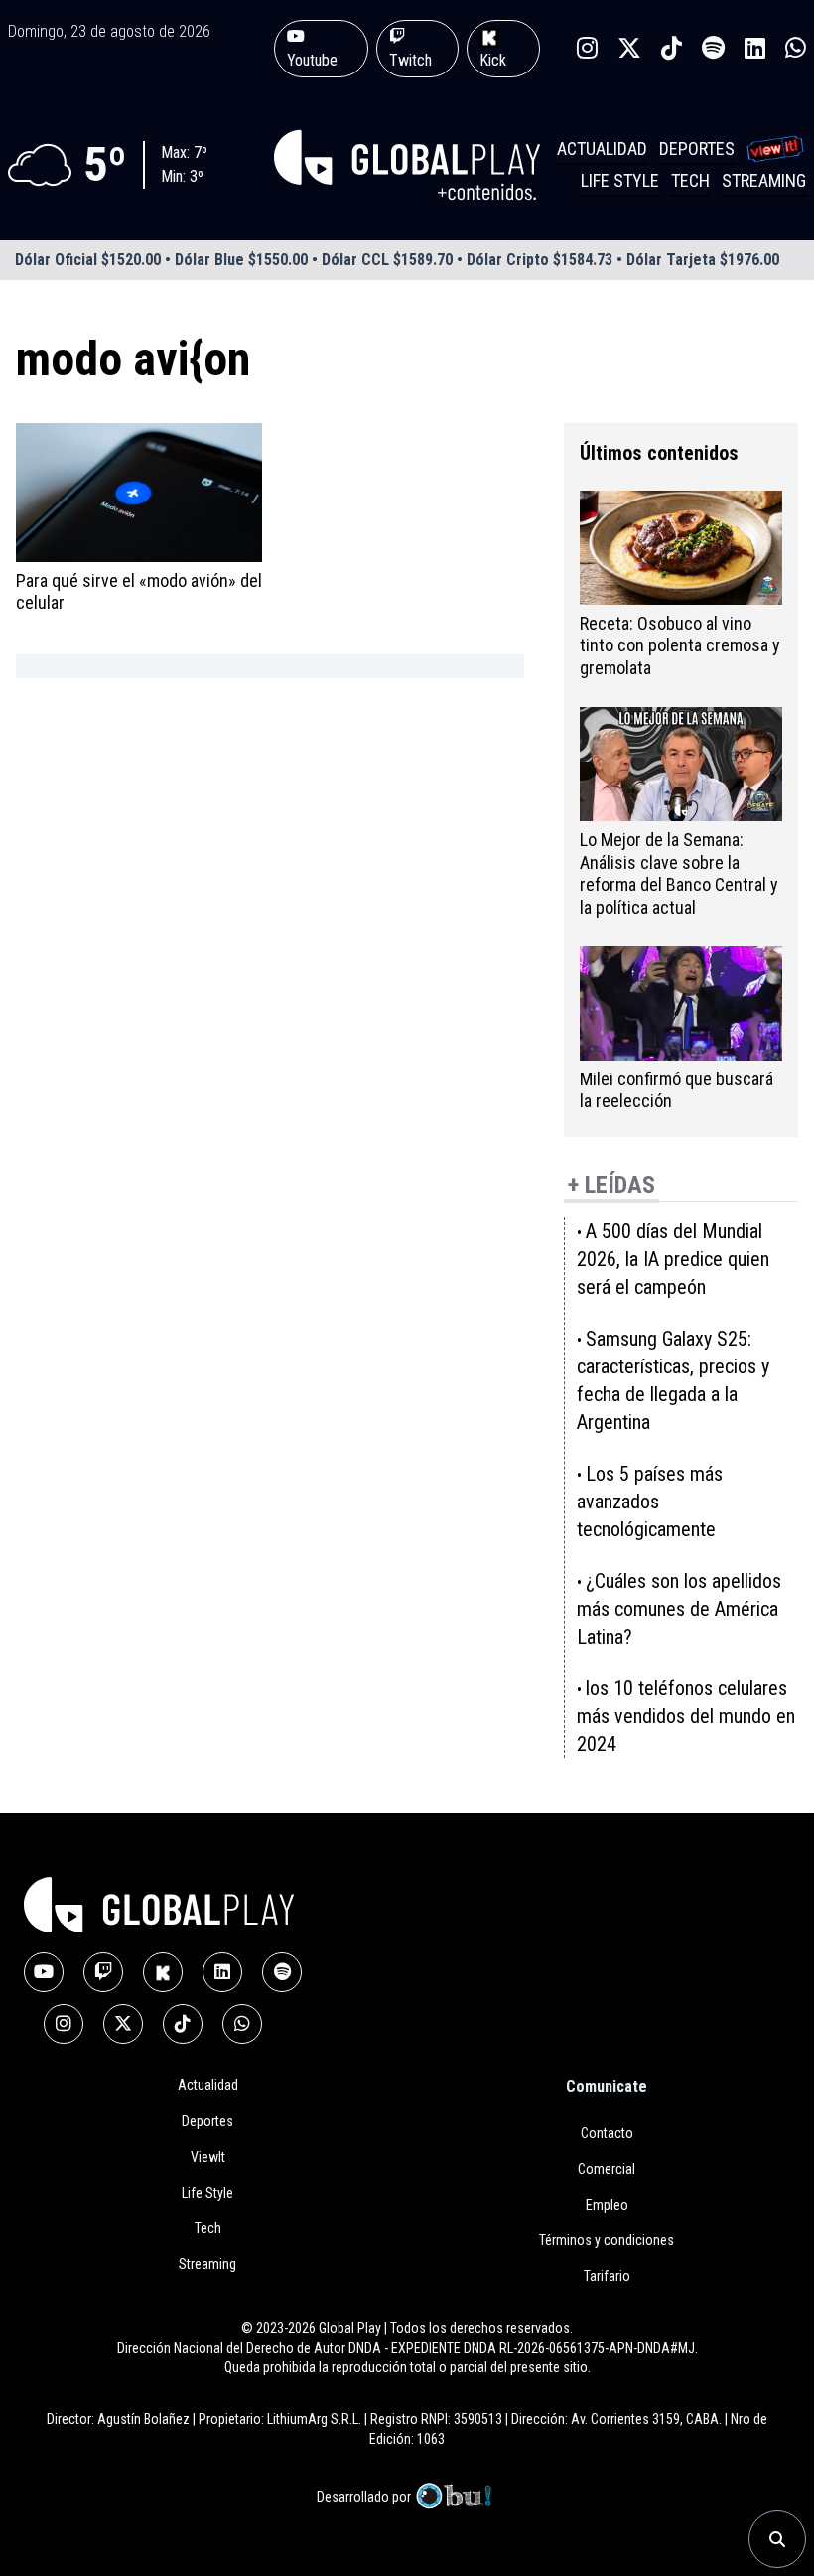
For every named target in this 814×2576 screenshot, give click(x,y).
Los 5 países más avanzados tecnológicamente (650, 1502)
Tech (690, 180)
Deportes (697, 148)
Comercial (607, 2169)
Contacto (607, 2133)
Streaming (764, 180)
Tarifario (607, 2276)
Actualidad (602, 148)
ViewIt (208, 2157)
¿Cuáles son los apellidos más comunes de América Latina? (679, 1609)
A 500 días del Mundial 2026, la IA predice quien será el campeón (673, 1259)
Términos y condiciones (607, 2240)
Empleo (607, 2205)
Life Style (620, 180)
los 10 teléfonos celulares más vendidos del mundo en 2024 (686, 1716)
